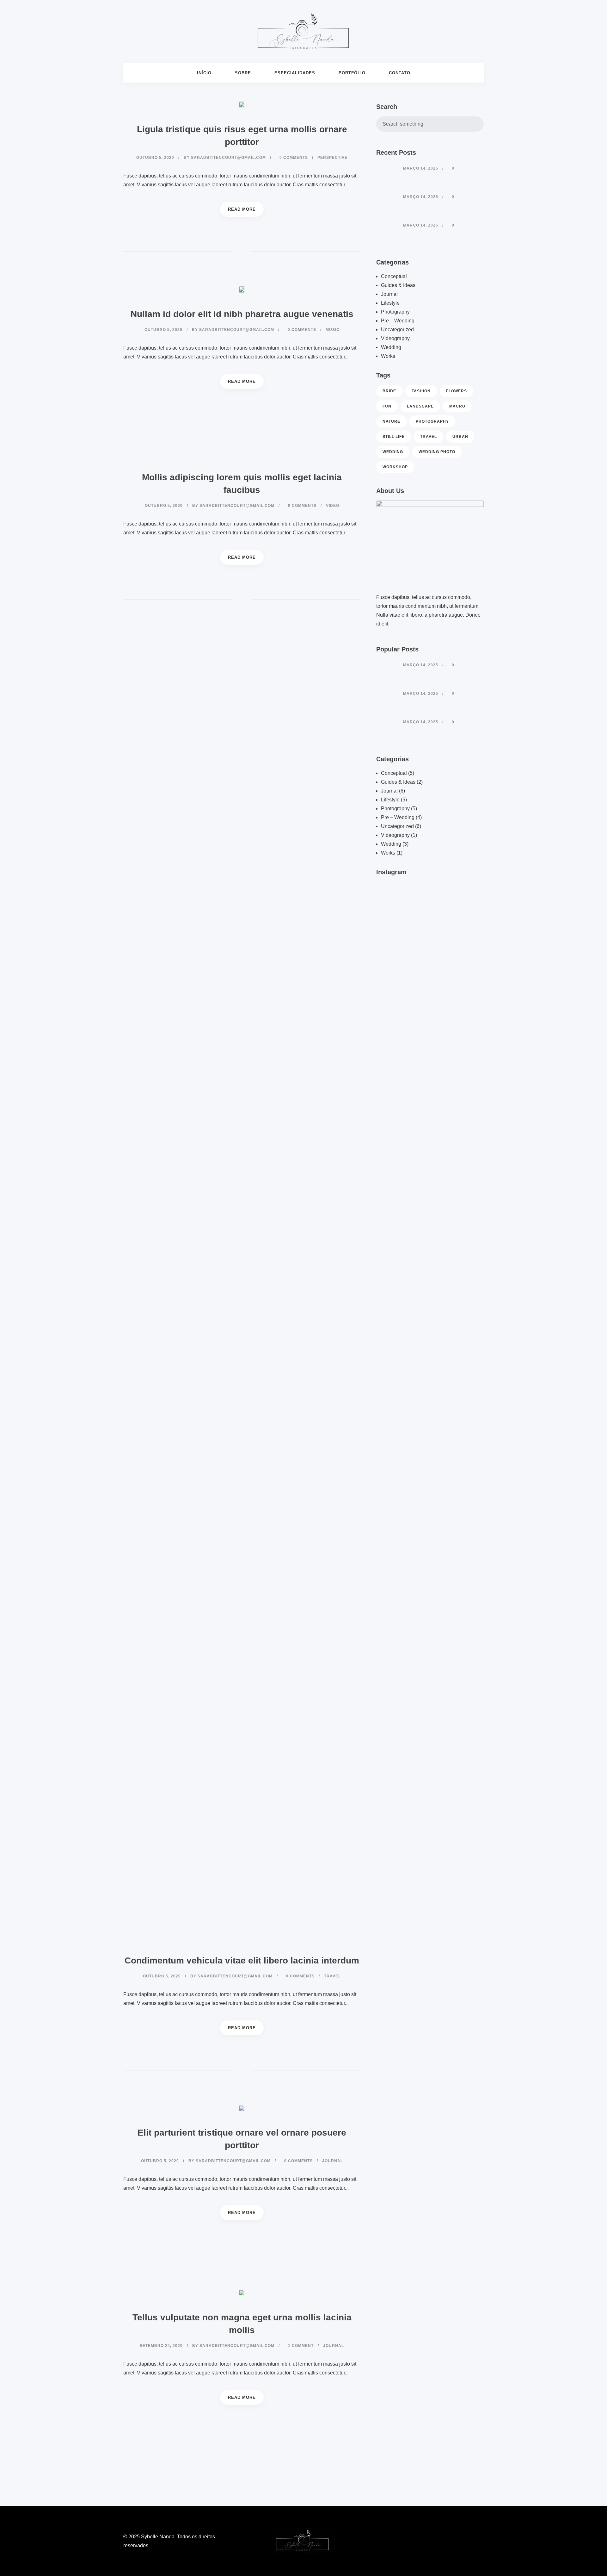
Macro (457, 406)
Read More (242, 209)
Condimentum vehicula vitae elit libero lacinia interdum (242, 1960)
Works (388, 356)
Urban (460, 437)
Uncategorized (397, 330)
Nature (391, 421)
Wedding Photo (437, 452)
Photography (395, 312)
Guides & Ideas (398, 285)
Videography (395, 338)
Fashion (421, 391)
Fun (387, 406)
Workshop (395, 467)
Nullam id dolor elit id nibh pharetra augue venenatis (242, 314)
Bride (389, 391)
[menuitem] (204, 73)
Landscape (420, 406)
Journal (389, 294)
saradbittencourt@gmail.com (228, 158)
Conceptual (394, 276)
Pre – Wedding (398, 321)
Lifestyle (390, 303)
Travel (429, 437)
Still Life (394, 437)
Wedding (391, 347)
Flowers (457, 391)
